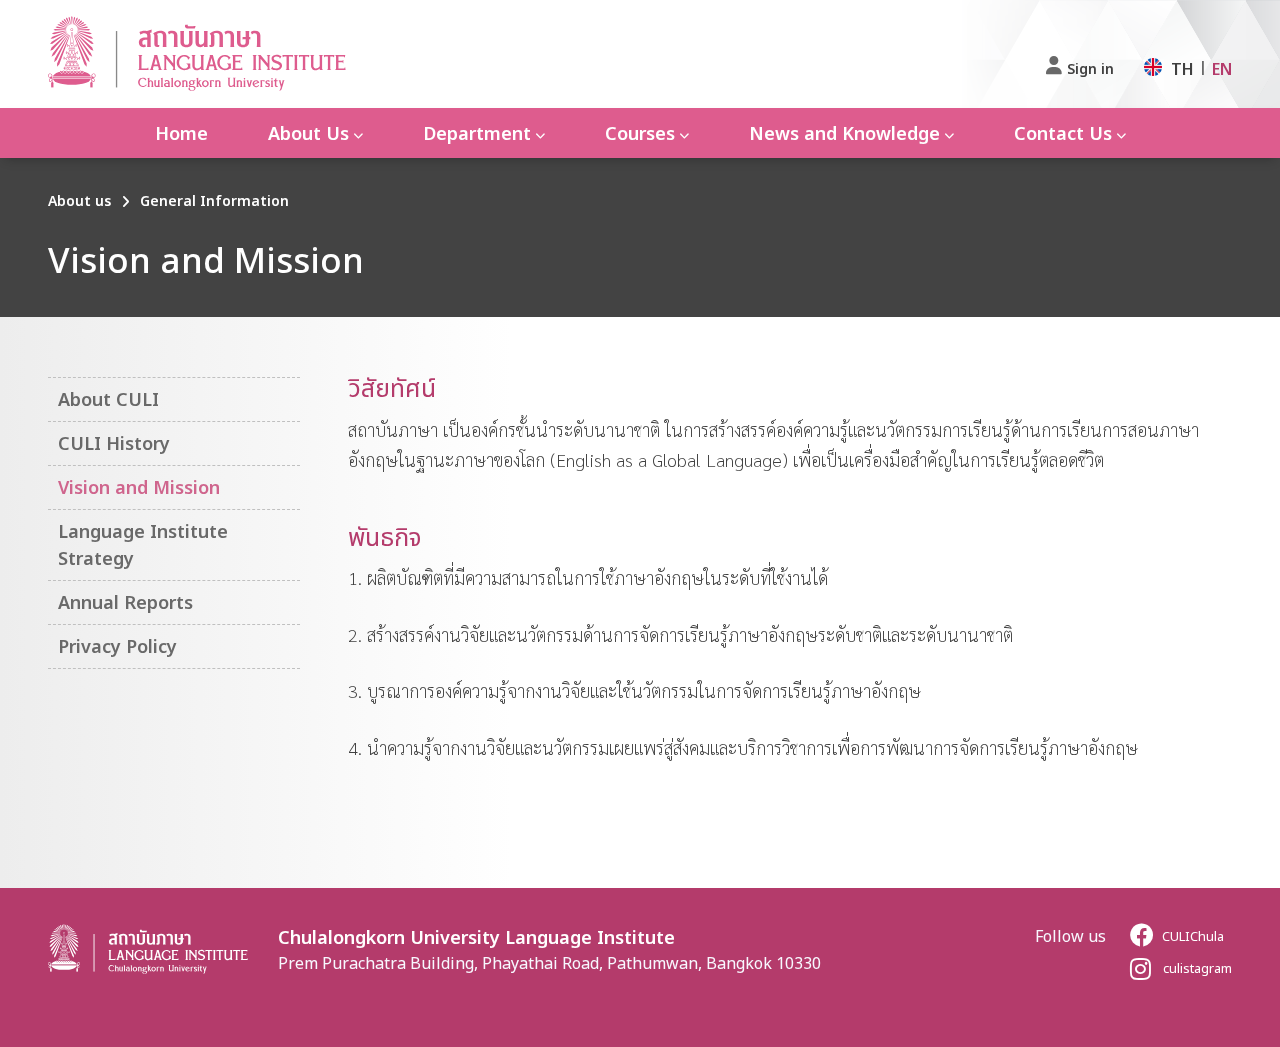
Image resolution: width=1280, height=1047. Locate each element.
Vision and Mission (139, 487)
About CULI (108, 399)
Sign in (1090, 68)
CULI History (114, 443)
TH (1182, 69)
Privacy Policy (117, 646)
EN (1222, 69)
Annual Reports (125, 602)
